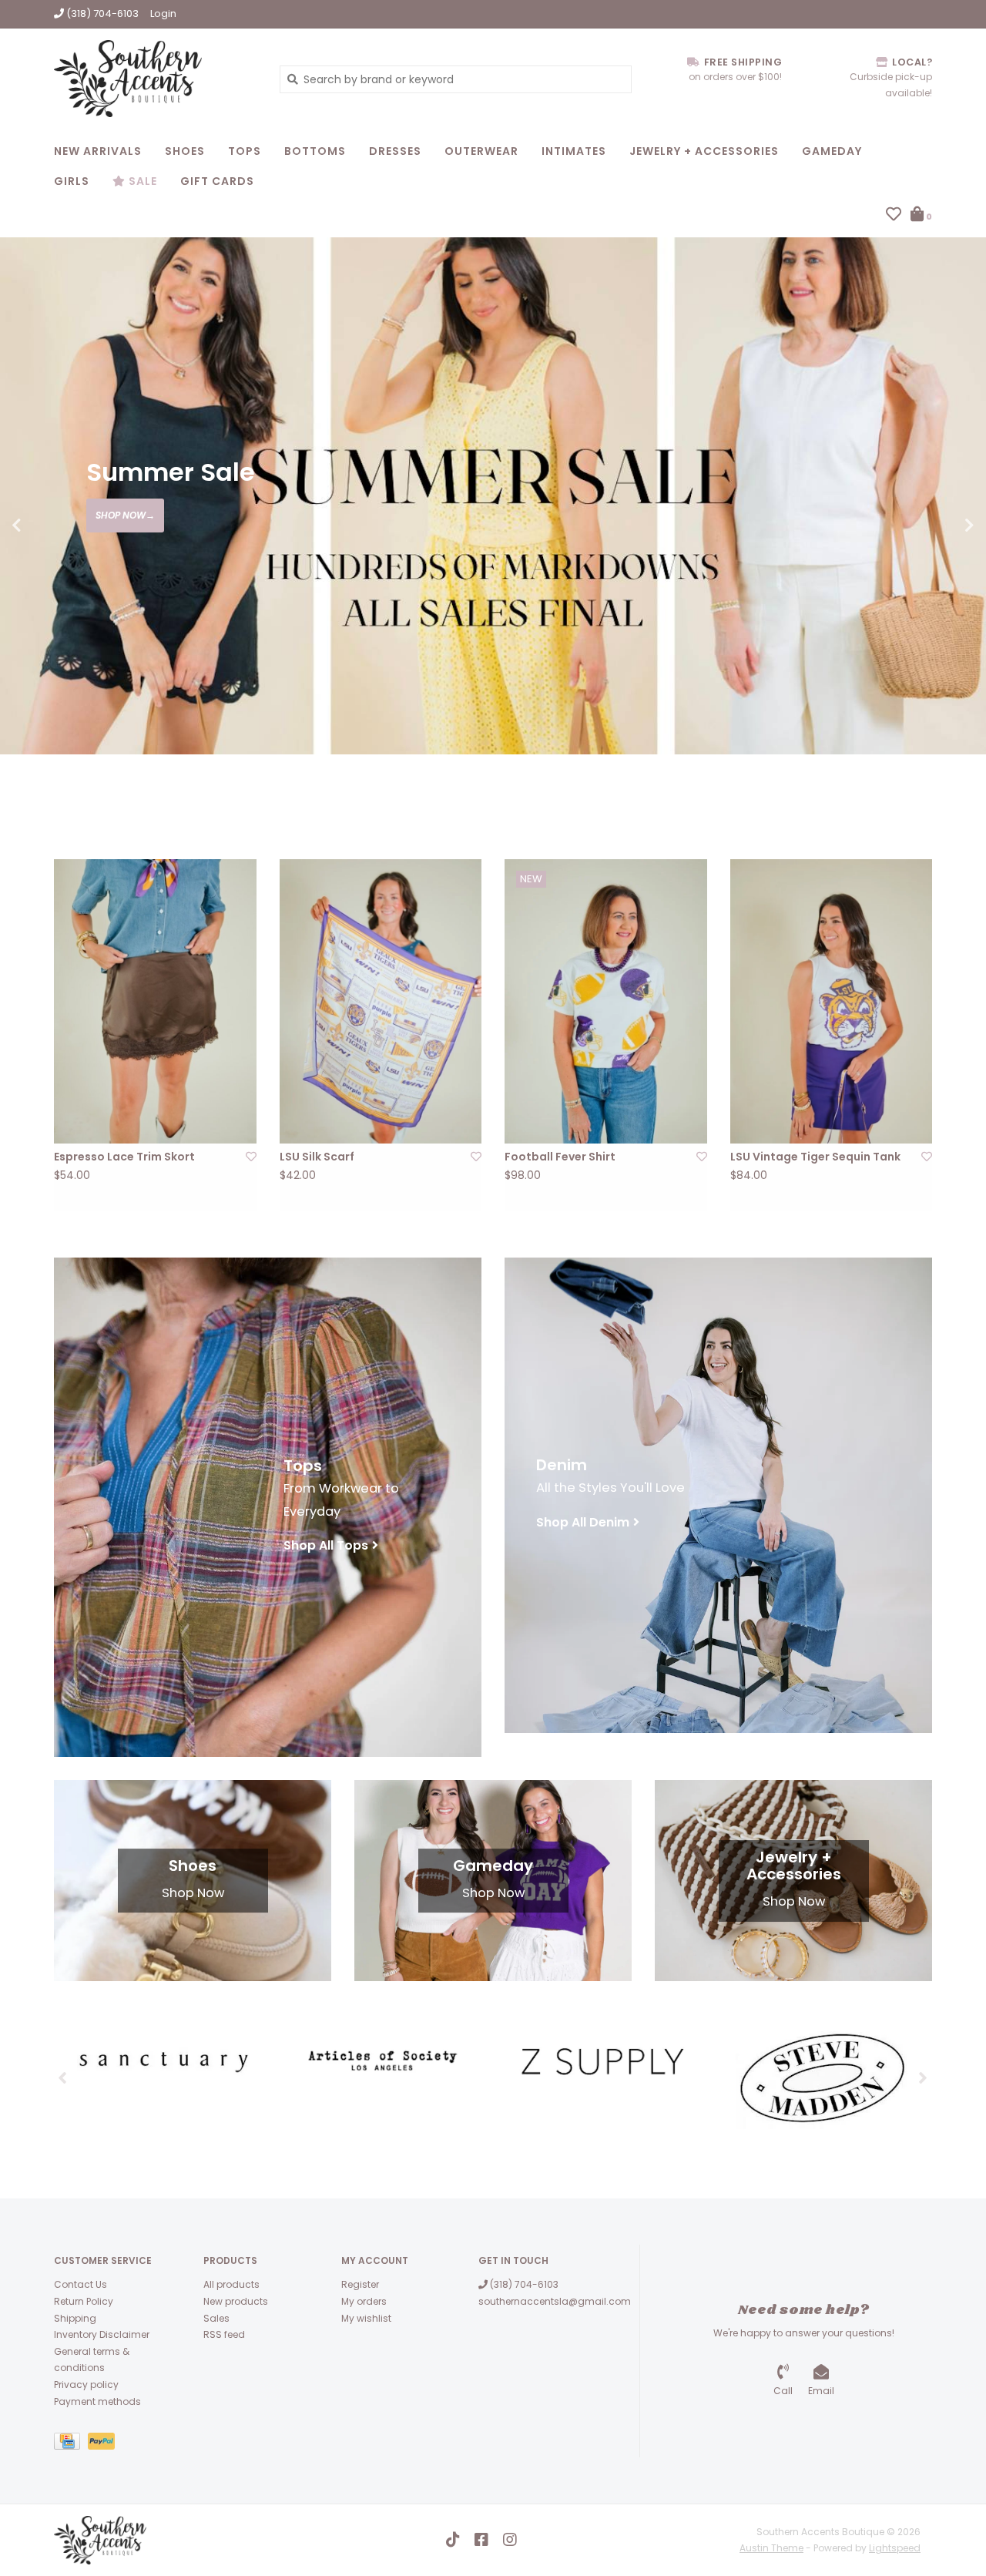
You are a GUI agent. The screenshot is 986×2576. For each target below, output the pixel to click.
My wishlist (366, 2318)
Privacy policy (86, 2385)
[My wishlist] (894, 216)
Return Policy (84, 2301)
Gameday (832, 151)
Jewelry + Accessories (704, 151)
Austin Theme (771, 2548)
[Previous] (63, 2077)
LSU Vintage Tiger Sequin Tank (815, 1157)
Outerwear (481, 151)
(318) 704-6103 (523, 2284)
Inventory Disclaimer (102, 2334)
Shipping (75, 2318)
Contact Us (80, 2284)
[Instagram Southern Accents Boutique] (510, 2540)
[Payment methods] (71, 2444)
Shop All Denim (583, 1522)
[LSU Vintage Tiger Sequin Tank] (832, 1001)
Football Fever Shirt (560, 1157)
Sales (216, 2318)
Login (163, 13)
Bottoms (315, 151)
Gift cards (217, 181)
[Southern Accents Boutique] (155, 79)
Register (360, 2284)
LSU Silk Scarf (317, 1157)
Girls (72, 181)
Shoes (185, 151)
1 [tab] (863, 788)
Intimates (574, 151)
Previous (50, 526)
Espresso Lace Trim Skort (124, 1157)
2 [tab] (906, 788)
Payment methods (97, 2401)
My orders (364, 2301)
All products (231, 2284)
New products (236, 2301)
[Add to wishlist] (251, 1157)
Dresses (395, 151)
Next (936, 526)
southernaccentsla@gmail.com (555, 2301)
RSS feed (224, 2334)
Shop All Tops (326, 1545)
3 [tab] (949, 788)
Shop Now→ (125, 515)
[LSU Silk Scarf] (381, 1001)
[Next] (923, 2077)
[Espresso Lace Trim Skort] (155, 1001)
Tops (245, 151)
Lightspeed (895, 2548)
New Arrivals (98, 151)
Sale (141, 181)
